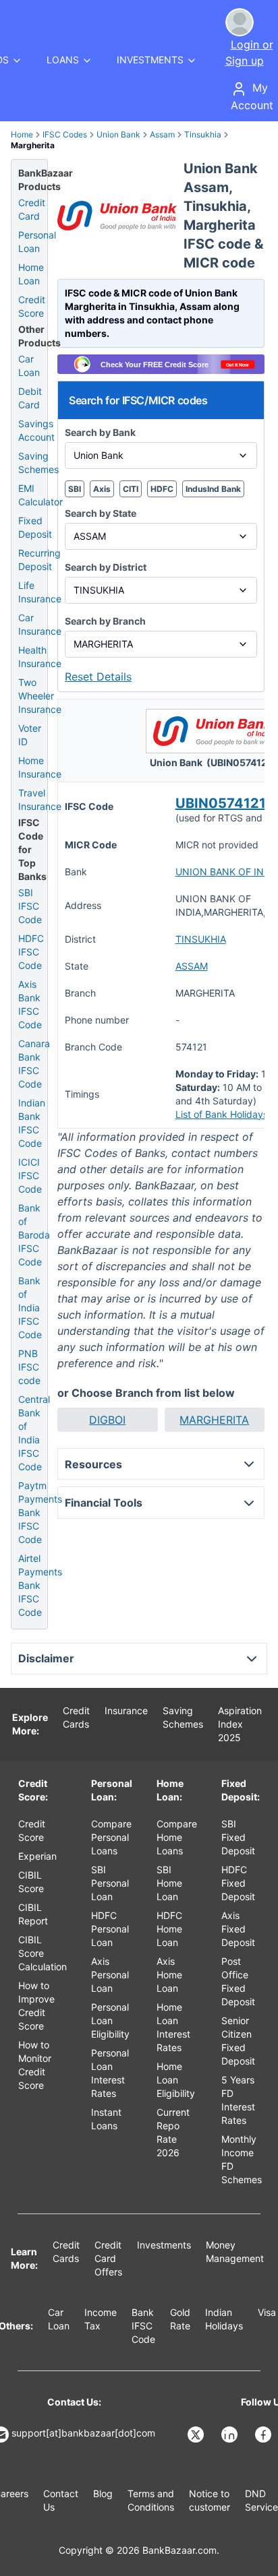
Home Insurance (40, 767)
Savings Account (36, 430)
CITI (131, 489)
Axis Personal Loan (110, 1975)
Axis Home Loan (169, 1975)
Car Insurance (40, 624)
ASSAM (192, 966)
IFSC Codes (65, 134)
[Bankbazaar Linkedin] (231, 2434)
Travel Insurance (40, 799)
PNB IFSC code (29, 1367)
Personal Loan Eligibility (110, 2020)
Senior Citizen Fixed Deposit (238, 2041)
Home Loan (31, 274)
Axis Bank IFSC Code (30, 1004)
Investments (164, 2245)
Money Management (235, 2252)
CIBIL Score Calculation (43, 1953)
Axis (102, 489)
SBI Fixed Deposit (238, 1837)
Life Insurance (40, 592)
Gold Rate (180, 2319)
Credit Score (32, 306)
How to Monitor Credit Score (35, 2065)
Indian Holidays (224, 2319)
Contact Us (61, 2500)
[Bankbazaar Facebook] (265, 2434)
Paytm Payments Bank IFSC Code (40, 1512)
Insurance (126, 1710)
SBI (75, 489)
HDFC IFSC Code (31, 952)
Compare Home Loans (177, 1837)
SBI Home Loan (169, 1883)
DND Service (261, 2500)
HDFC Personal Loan (110, 1929)
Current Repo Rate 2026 (173, 2132)
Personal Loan (37, 242)
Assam (162, 134)
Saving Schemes (38, 463)
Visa (267, 2312)
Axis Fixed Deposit (238, 1929)
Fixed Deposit (35, 527)
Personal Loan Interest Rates (110, 2073)
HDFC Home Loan (169, 1929)
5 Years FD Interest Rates (238, 2100)
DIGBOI (107, 1420)
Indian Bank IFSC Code (32, 1123)
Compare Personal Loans (111, 1837)
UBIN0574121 (221, 803)
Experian (37, 1856)
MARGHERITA (214, 1420)
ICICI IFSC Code (30, 1175)
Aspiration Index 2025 (240, 1724)
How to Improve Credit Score (36, 2006)
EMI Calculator (40, 495)
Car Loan (29, 366)
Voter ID (30, 735)
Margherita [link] (33, 145)
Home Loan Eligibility (176, 2080)
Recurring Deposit (39, 560)
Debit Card (30, 398)
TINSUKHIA (201, 939)
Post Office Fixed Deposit (238, 1981)
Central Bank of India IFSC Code (34, 1433)
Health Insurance (40, 657)
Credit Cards (76, 1717)
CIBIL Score (31, 1882)
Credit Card (32, 209)
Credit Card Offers (108, 2258)
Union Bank (118, 134)
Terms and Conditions (151, 2500)
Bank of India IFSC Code (30, 1308)
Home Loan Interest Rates (173, 2027)
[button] (108, 1420)
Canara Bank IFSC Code (34, 1064)
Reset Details (98, 677)
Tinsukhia (203, 134)
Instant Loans (106, 2119)
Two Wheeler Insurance (40, 696)
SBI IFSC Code (30, 906)
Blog (103, 2493)
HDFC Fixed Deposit (238, 1883)
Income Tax (101, 2319)
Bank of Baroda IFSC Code (34, 1235)
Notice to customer (210, 2500)
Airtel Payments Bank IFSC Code (40, 1585)
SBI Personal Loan (110, 1883)
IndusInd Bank (213, 489)
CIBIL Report (33, 1914)
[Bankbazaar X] (197, 2434)
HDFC (162, 489)
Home (22, 134)
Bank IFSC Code (143, 2326)
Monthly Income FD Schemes (242, 2159)
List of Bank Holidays (222, 1114)
